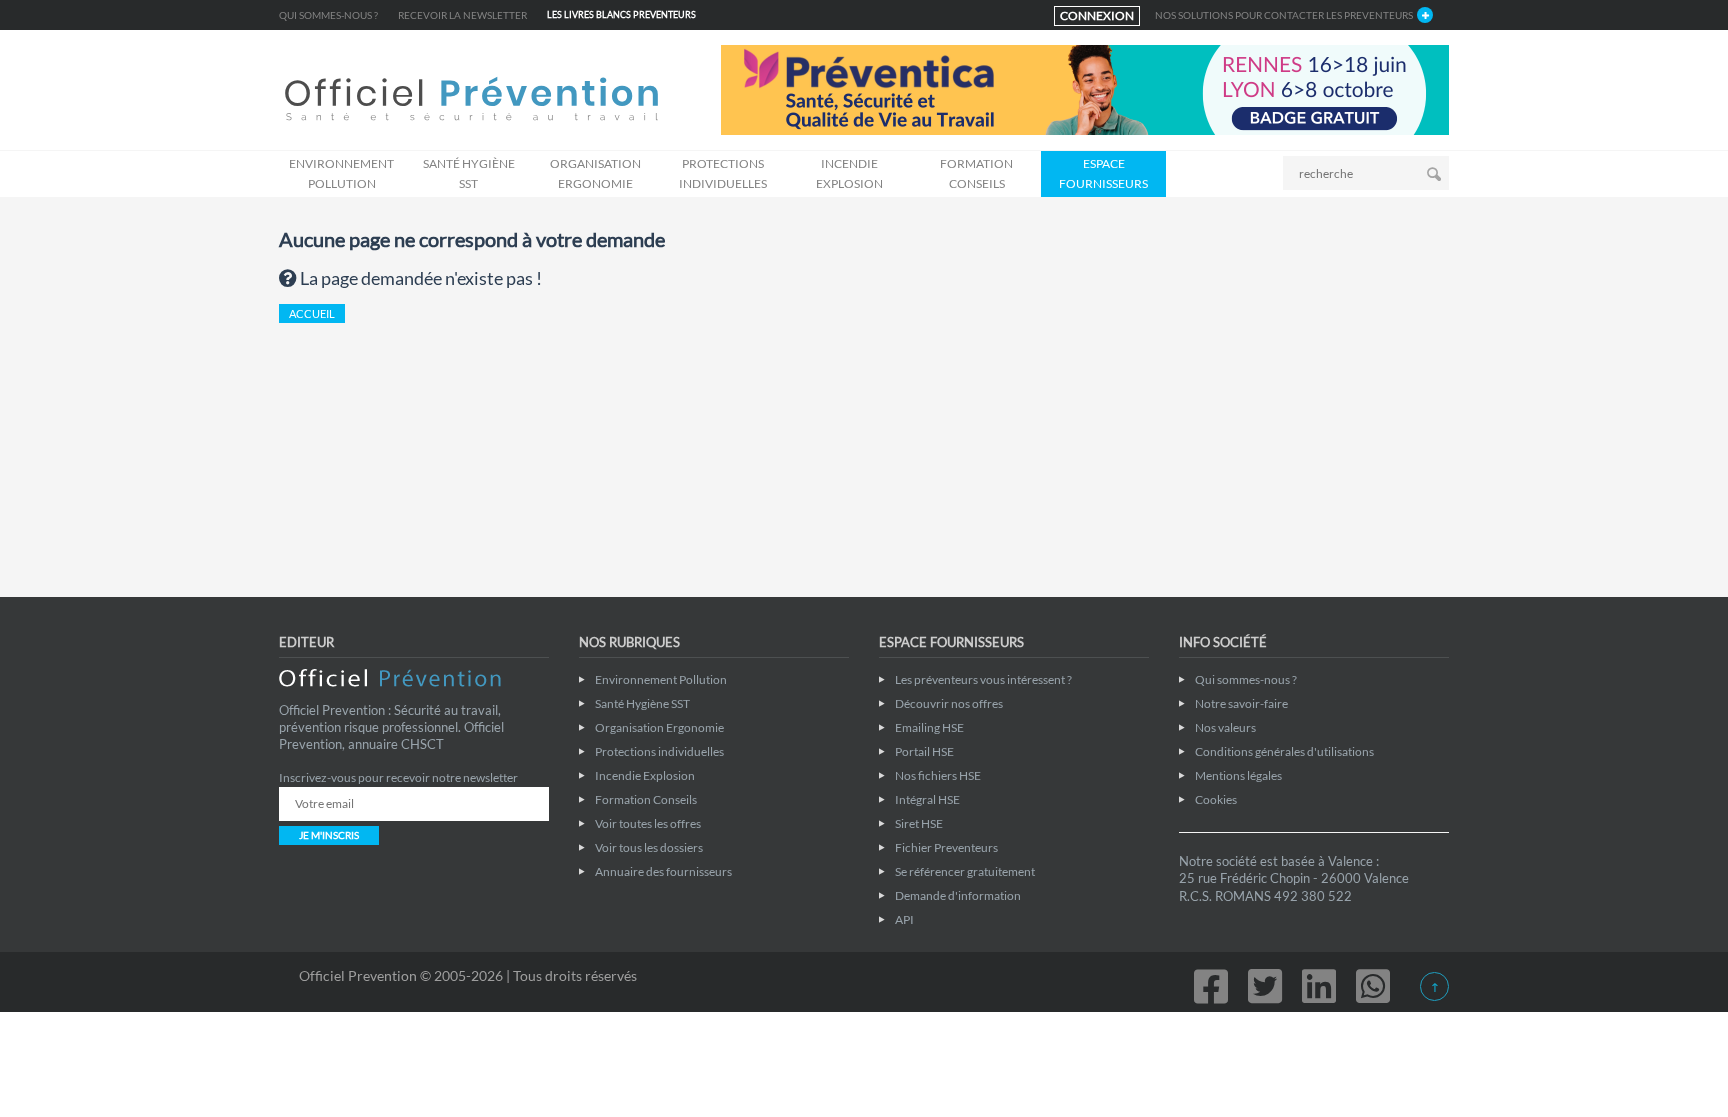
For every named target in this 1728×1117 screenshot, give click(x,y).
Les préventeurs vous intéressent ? (983, 679)
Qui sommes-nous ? (328, 15)
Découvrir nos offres (949, 703)
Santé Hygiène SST (469, 173)
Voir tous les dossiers (649, 847)
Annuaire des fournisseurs (663, 871)
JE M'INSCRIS (329, 835)
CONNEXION (1097, 15)
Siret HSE (919, 823)
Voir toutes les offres (648, 823)
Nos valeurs (1225, 727)
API (904, 919)
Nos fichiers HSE (938, 775)
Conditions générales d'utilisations (1284, 751)
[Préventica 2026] (1085, 88)
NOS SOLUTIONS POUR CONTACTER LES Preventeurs (1284, 15)
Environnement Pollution (341, 173)
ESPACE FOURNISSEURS (1103, 173)
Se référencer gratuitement (965, 871)
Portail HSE (924, 751)
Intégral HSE (927, 799)
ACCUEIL (312, 313)
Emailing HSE (929, 727)
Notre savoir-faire (1241, 703)
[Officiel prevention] (471, 101)
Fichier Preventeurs (946, 847)
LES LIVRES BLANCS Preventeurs (621, 14)
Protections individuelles (723, 173)
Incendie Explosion (849, 173)
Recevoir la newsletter (462, 15)
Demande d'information (958, 895)
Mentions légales (1238, 775)
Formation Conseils (976, 173)
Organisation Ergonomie (595, 173)
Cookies (1216, 799)
